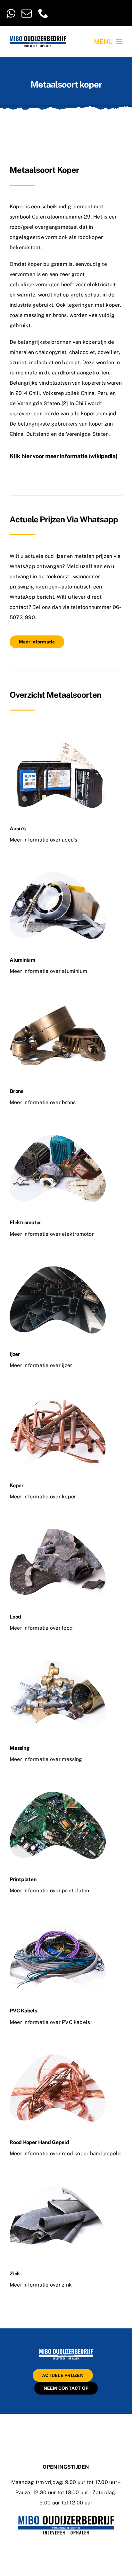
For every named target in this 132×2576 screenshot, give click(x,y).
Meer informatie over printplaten (50, 1891)
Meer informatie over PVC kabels (50, 2022)
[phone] (43, 13)
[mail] (27, 13)
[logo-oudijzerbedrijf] (38, 38)
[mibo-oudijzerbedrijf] (66, 2350)
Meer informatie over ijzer (41, 1365)
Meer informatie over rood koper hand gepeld (65, 2153)
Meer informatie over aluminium (48, 971)
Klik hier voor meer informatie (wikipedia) (64, 456)
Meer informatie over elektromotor (52, 1234)
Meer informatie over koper (43, 1497)
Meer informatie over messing (46, 1759)
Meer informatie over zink (41, 2285)
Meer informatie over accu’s (43, 840)
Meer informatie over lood (41, 1628)
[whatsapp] (11, 13)
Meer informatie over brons (43, 1102)
